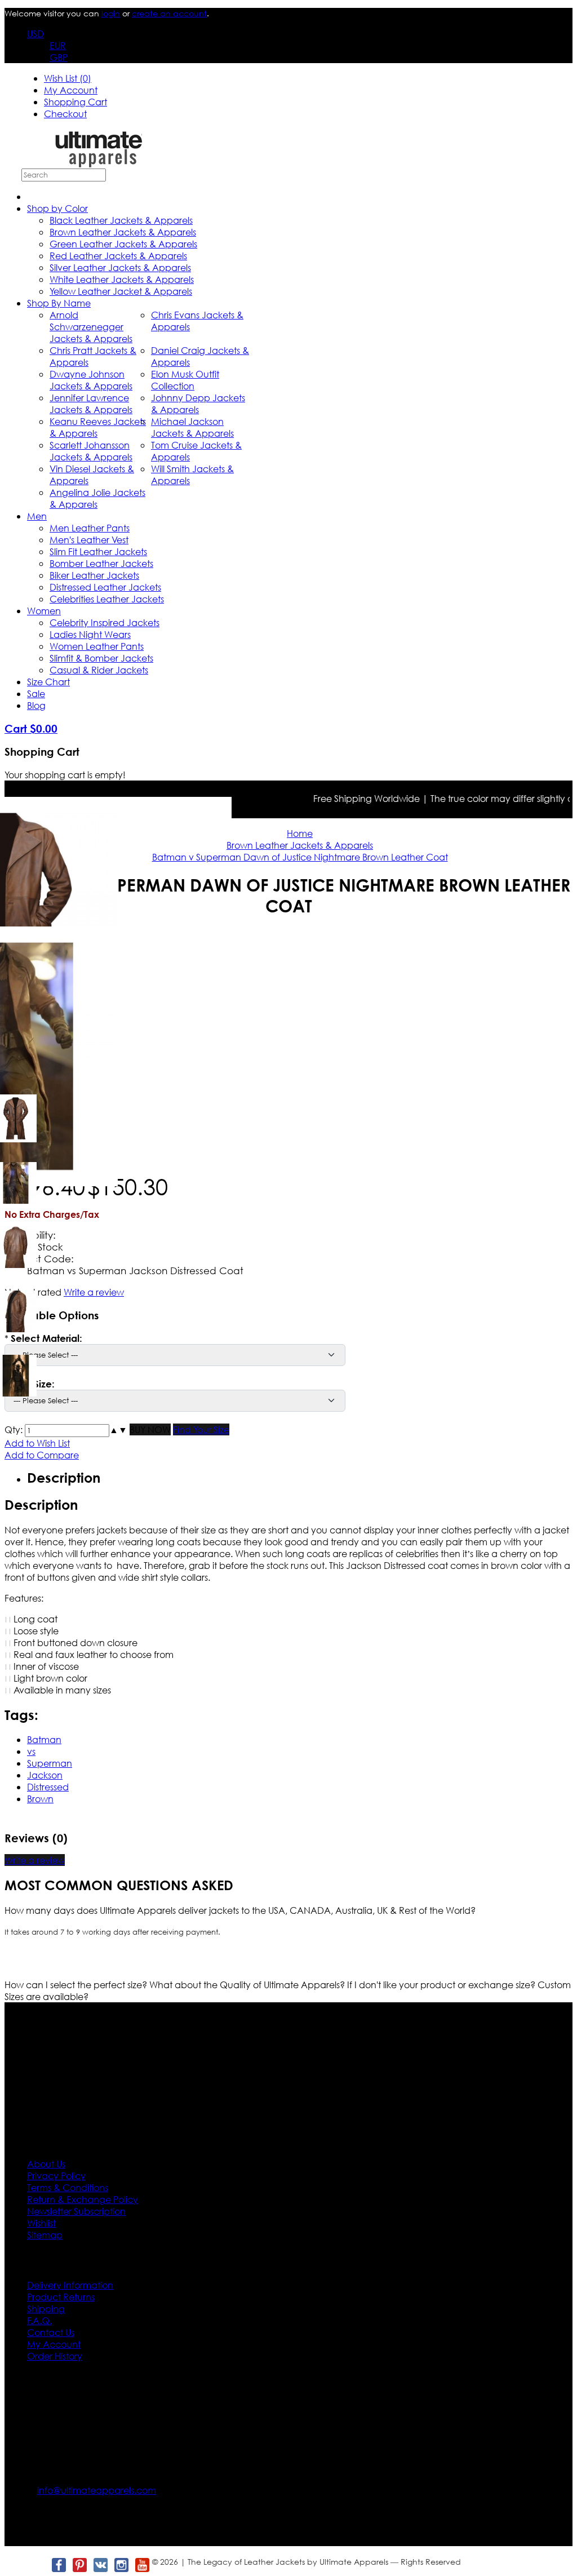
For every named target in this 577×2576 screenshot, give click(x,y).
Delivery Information (70, 2285)
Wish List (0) (68, 78)
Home (300, 833)
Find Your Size (201, 1429)
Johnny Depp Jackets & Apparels (198, 404)
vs (31, 1751)
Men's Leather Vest (89, 540)
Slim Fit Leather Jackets (98, 551)
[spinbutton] (67, 1431)
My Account (71, 90)
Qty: (14, 1429)
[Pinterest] (79, 2565)
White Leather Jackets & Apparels (122, 279)
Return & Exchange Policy (83, 2199)
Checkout (65, 114)
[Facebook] (58, 2565)
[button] (114, 1429)
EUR (58, 45)
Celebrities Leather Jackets (107, 599)
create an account (169, 13)
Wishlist (41, 2223)
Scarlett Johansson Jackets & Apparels (91, 451)
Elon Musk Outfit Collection (185, 380)
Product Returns (61, 2297)
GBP (59, 57)
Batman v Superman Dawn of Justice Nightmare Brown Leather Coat (300, 857)
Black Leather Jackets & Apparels (121, 220)
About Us (46, 2164)
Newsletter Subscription (76, 2211)
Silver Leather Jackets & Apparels (120, 267)
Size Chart (48, 682)
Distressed (48, 1787)
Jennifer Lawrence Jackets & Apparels (91, 404)
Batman (44, 1739)
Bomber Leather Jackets (101, 563)
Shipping (46, 2309)
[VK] (100, 2565)
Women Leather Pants (97, 646)
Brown (40, 1799)
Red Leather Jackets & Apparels (118, 256)
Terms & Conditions (68, 2187)
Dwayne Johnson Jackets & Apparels (91, 380)
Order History (55, 2356)
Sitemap (45, 2235)
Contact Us (51, 2332)
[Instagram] (121, 2565)
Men (37, 516)
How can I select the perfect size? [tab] (77, 1985)
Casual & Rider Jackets (99, 670)
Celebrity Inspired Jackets (105, 622)
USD (35, 34)
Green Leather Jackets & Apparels (123, 244)
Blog (36, 705)
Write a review (35, 1860)
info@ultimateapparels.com (97, 2490)
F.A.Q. (39, 2320)
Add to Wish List (37, 1443)
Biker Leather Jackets (94, 575)
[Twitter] (37, 2565)
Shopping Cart (76, 102)
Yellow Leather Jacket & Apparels (121, 291)
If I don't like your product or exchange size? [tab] (442, 1985)
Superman (50, 1763)
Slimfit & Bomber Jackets (101, 658)
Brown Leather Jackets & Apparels (123, 232)
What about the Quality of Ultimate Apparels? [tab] (248, 1985)
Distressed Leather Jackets (105, 587)
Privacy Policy (56, 2176)
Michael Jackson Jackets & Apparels (192, 427)
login (111, 13)
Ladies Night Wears (90, 634)
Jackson (45, 1775)
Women (44, 611)
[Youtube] (142, 2565)
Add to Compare (42, 1455)
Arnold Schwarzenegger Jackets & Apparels (91, 327)
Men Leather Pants (90, 528)
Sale (36, 693)
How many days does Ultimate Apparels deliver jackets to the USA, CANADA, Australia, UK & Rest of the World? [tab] (240, 1910)
